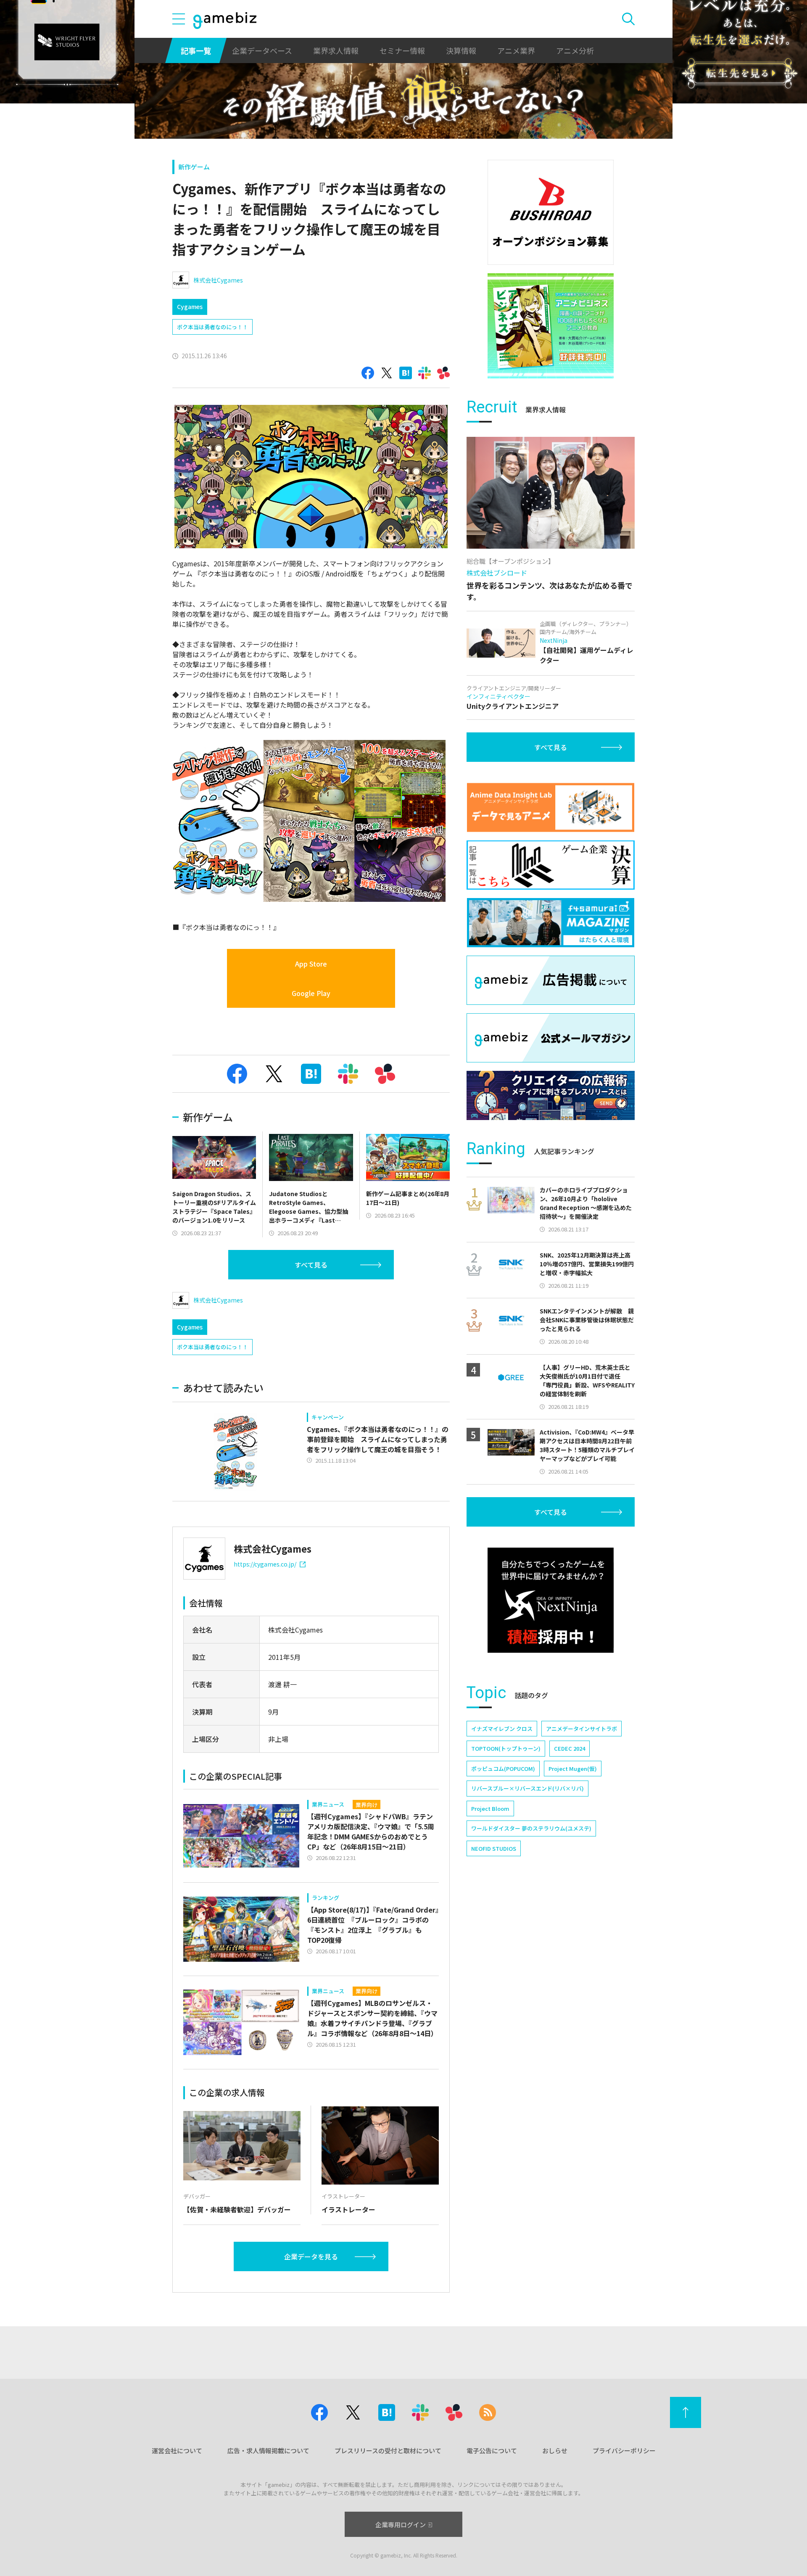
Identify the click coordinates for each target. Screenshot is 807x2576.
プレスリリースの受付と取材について (388, 2451)
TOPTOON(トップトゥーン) (506, 1748)
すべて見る (311, 1265)
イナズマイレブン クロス (502, 1729)
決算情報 (461, 50)
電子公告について (492, 2451)
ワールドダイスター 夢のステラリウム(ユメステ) (531, 1828)
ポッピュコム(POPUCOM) (503, 1769)
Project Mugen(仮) (573, 1769)
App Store (311, 964)
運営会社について (177, 2451)
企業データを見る (311, 2256)
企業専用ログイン (401, 2524)
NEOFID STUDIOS (494, 1848)
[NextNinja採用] (551, 1600)
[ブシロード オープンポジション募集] (551, 212)
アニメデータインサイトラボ (582, 1729)
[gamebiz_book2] (551, 326)
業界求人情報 (336, 50)
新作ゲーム (194, 167)
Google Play (311, 993)
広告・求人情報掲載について (268, 2451)
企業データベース (262, 50)
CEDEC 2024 (570, 1748)
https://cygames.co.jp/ (265, 1564)
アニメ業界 (516, 50)
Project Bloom (490, 1808)
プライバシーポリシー (624, 2451)
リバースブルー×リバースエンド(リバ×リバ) (527, 1788)
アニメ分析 (575, 50)
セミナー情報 (402, 50)
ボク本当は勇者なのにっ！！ (212, 327)
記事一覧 (196, 50)
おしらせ (555, 2451)
